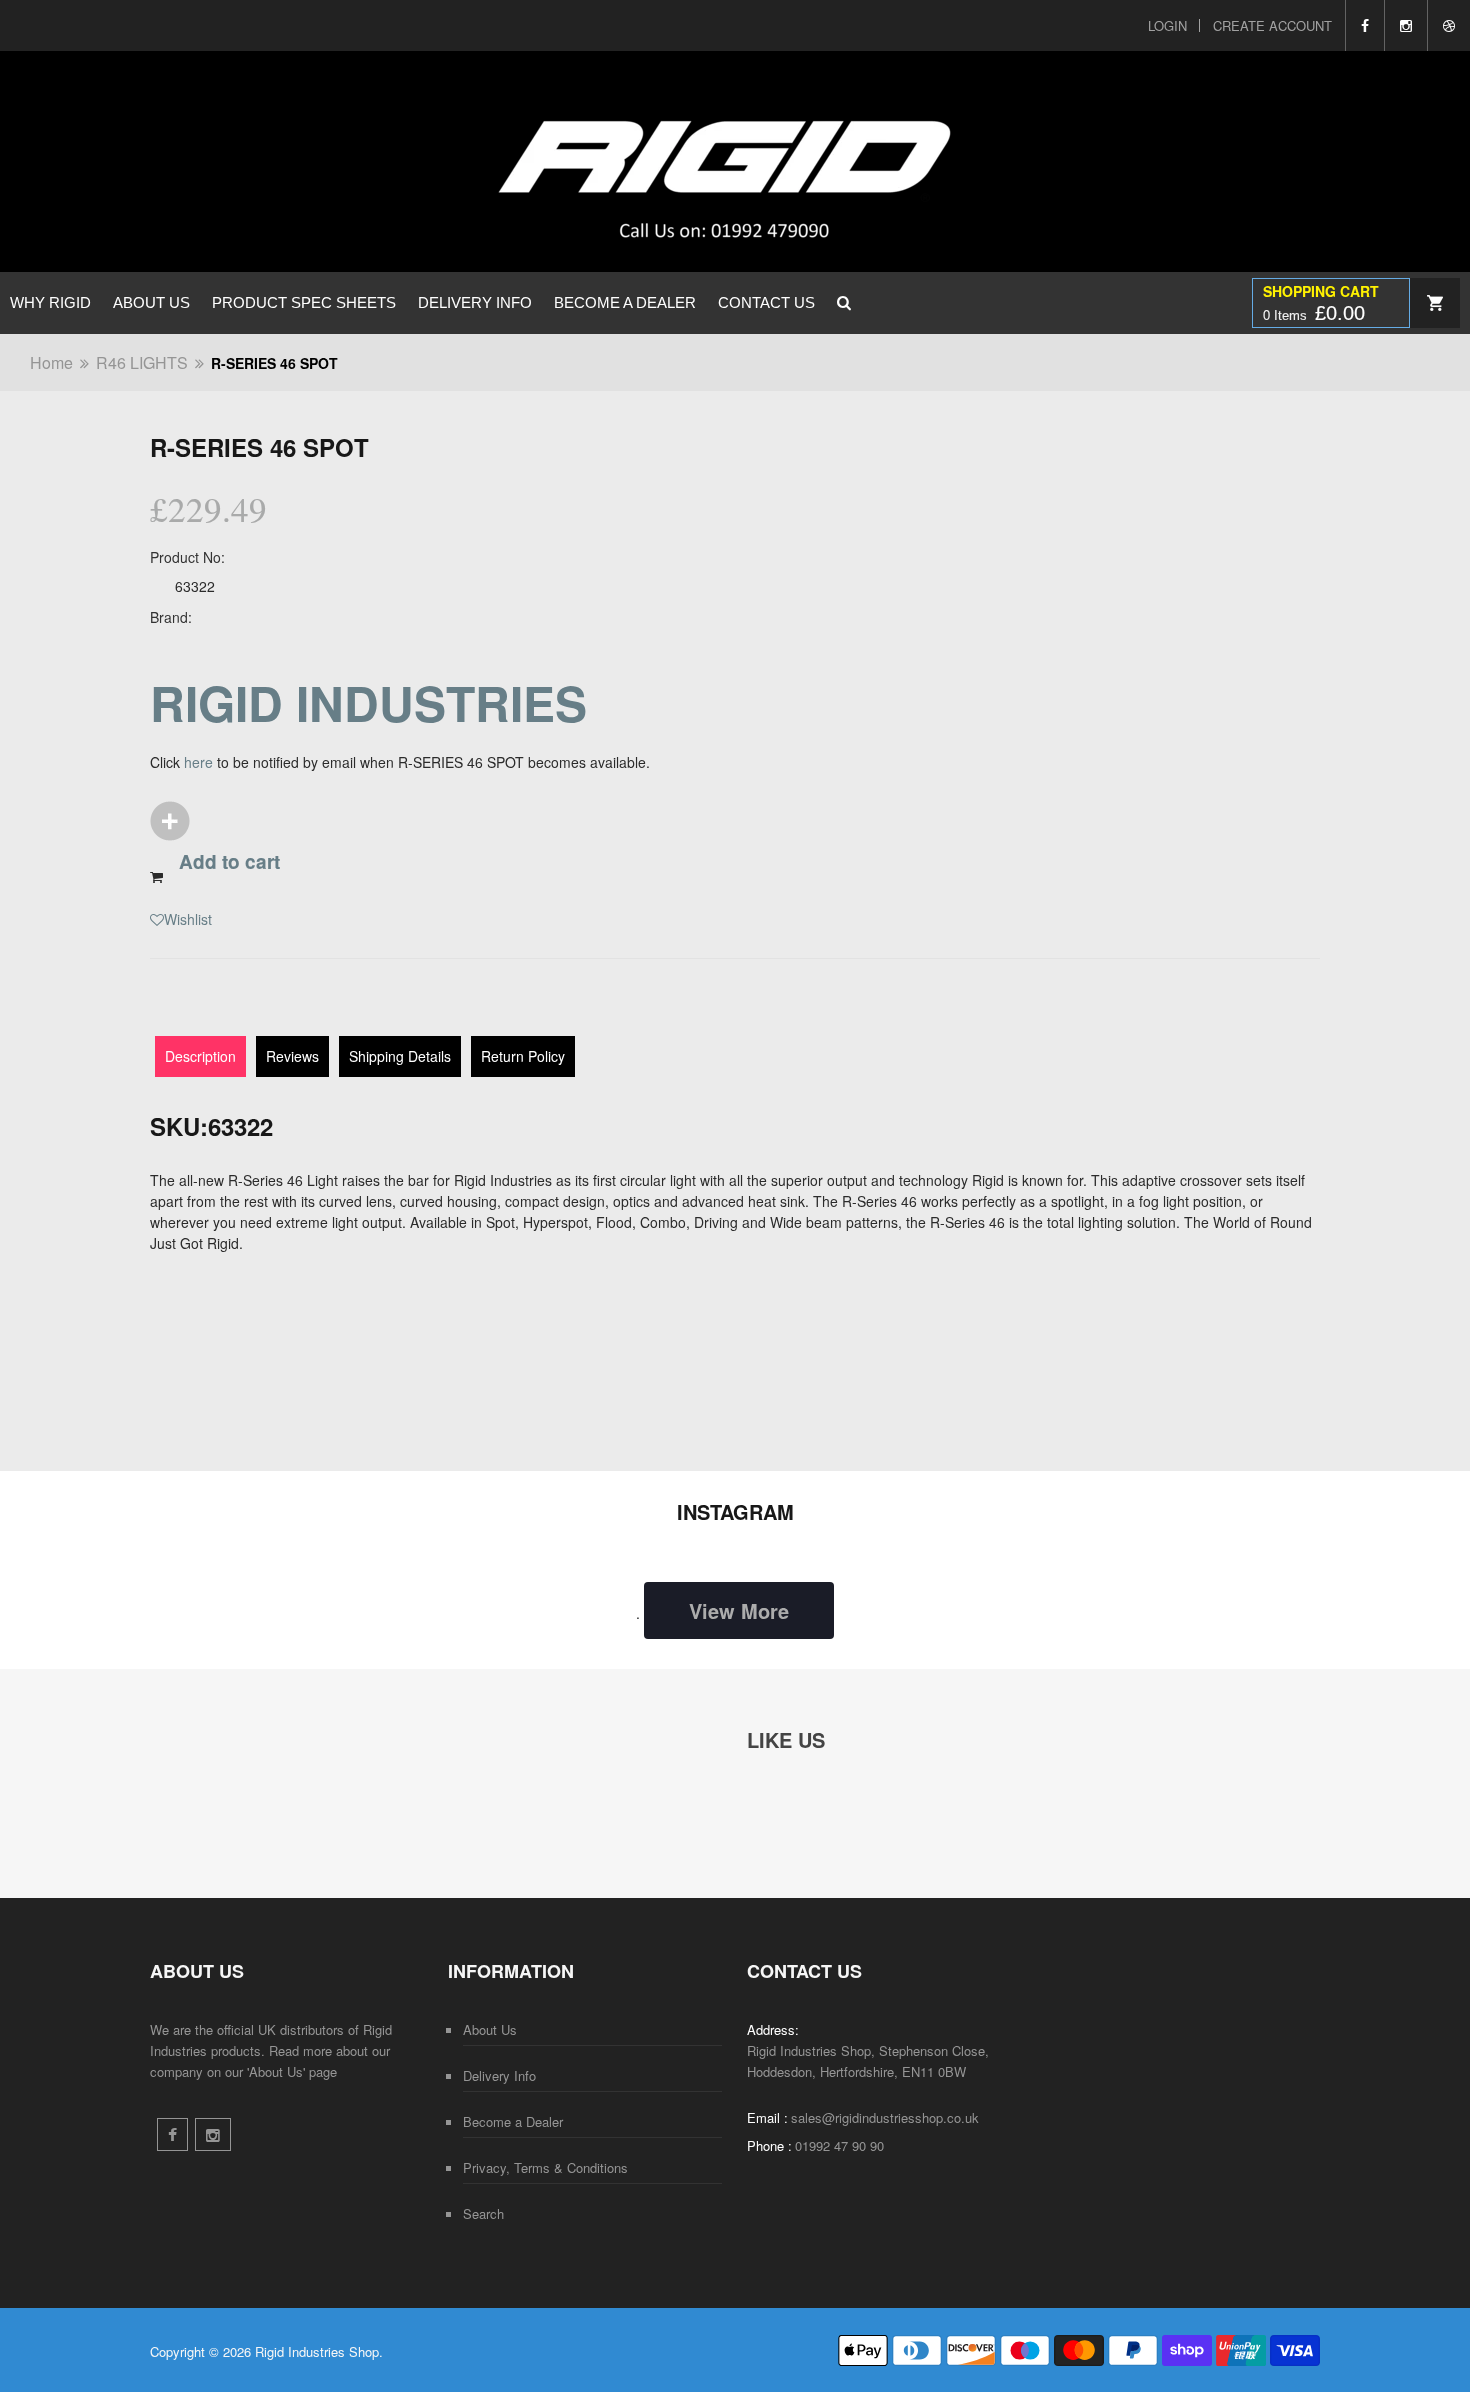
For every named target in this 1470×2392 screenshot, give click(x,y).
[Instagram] (1405, 25)
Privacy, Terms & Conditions (545, 2167)
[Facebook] (1364, 25)
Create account (1272, 25)
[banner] (592, 161)
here (198, 762)
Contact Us (766, 302)
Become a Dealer (625, 302)
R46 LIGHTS (142, 362)
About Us (151, 302)
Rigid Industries (368, 702)
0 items (1314, 313)
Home (51, 362)
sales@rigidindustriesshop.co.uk (885, 2117)
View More (739, 1610)
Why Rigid (50, 302)
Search (483, 2213)
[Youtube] (1448, 25)
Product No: (187, 557)
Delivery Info (475, 302)
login (1167, 25)
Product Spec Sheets (304, 302)
